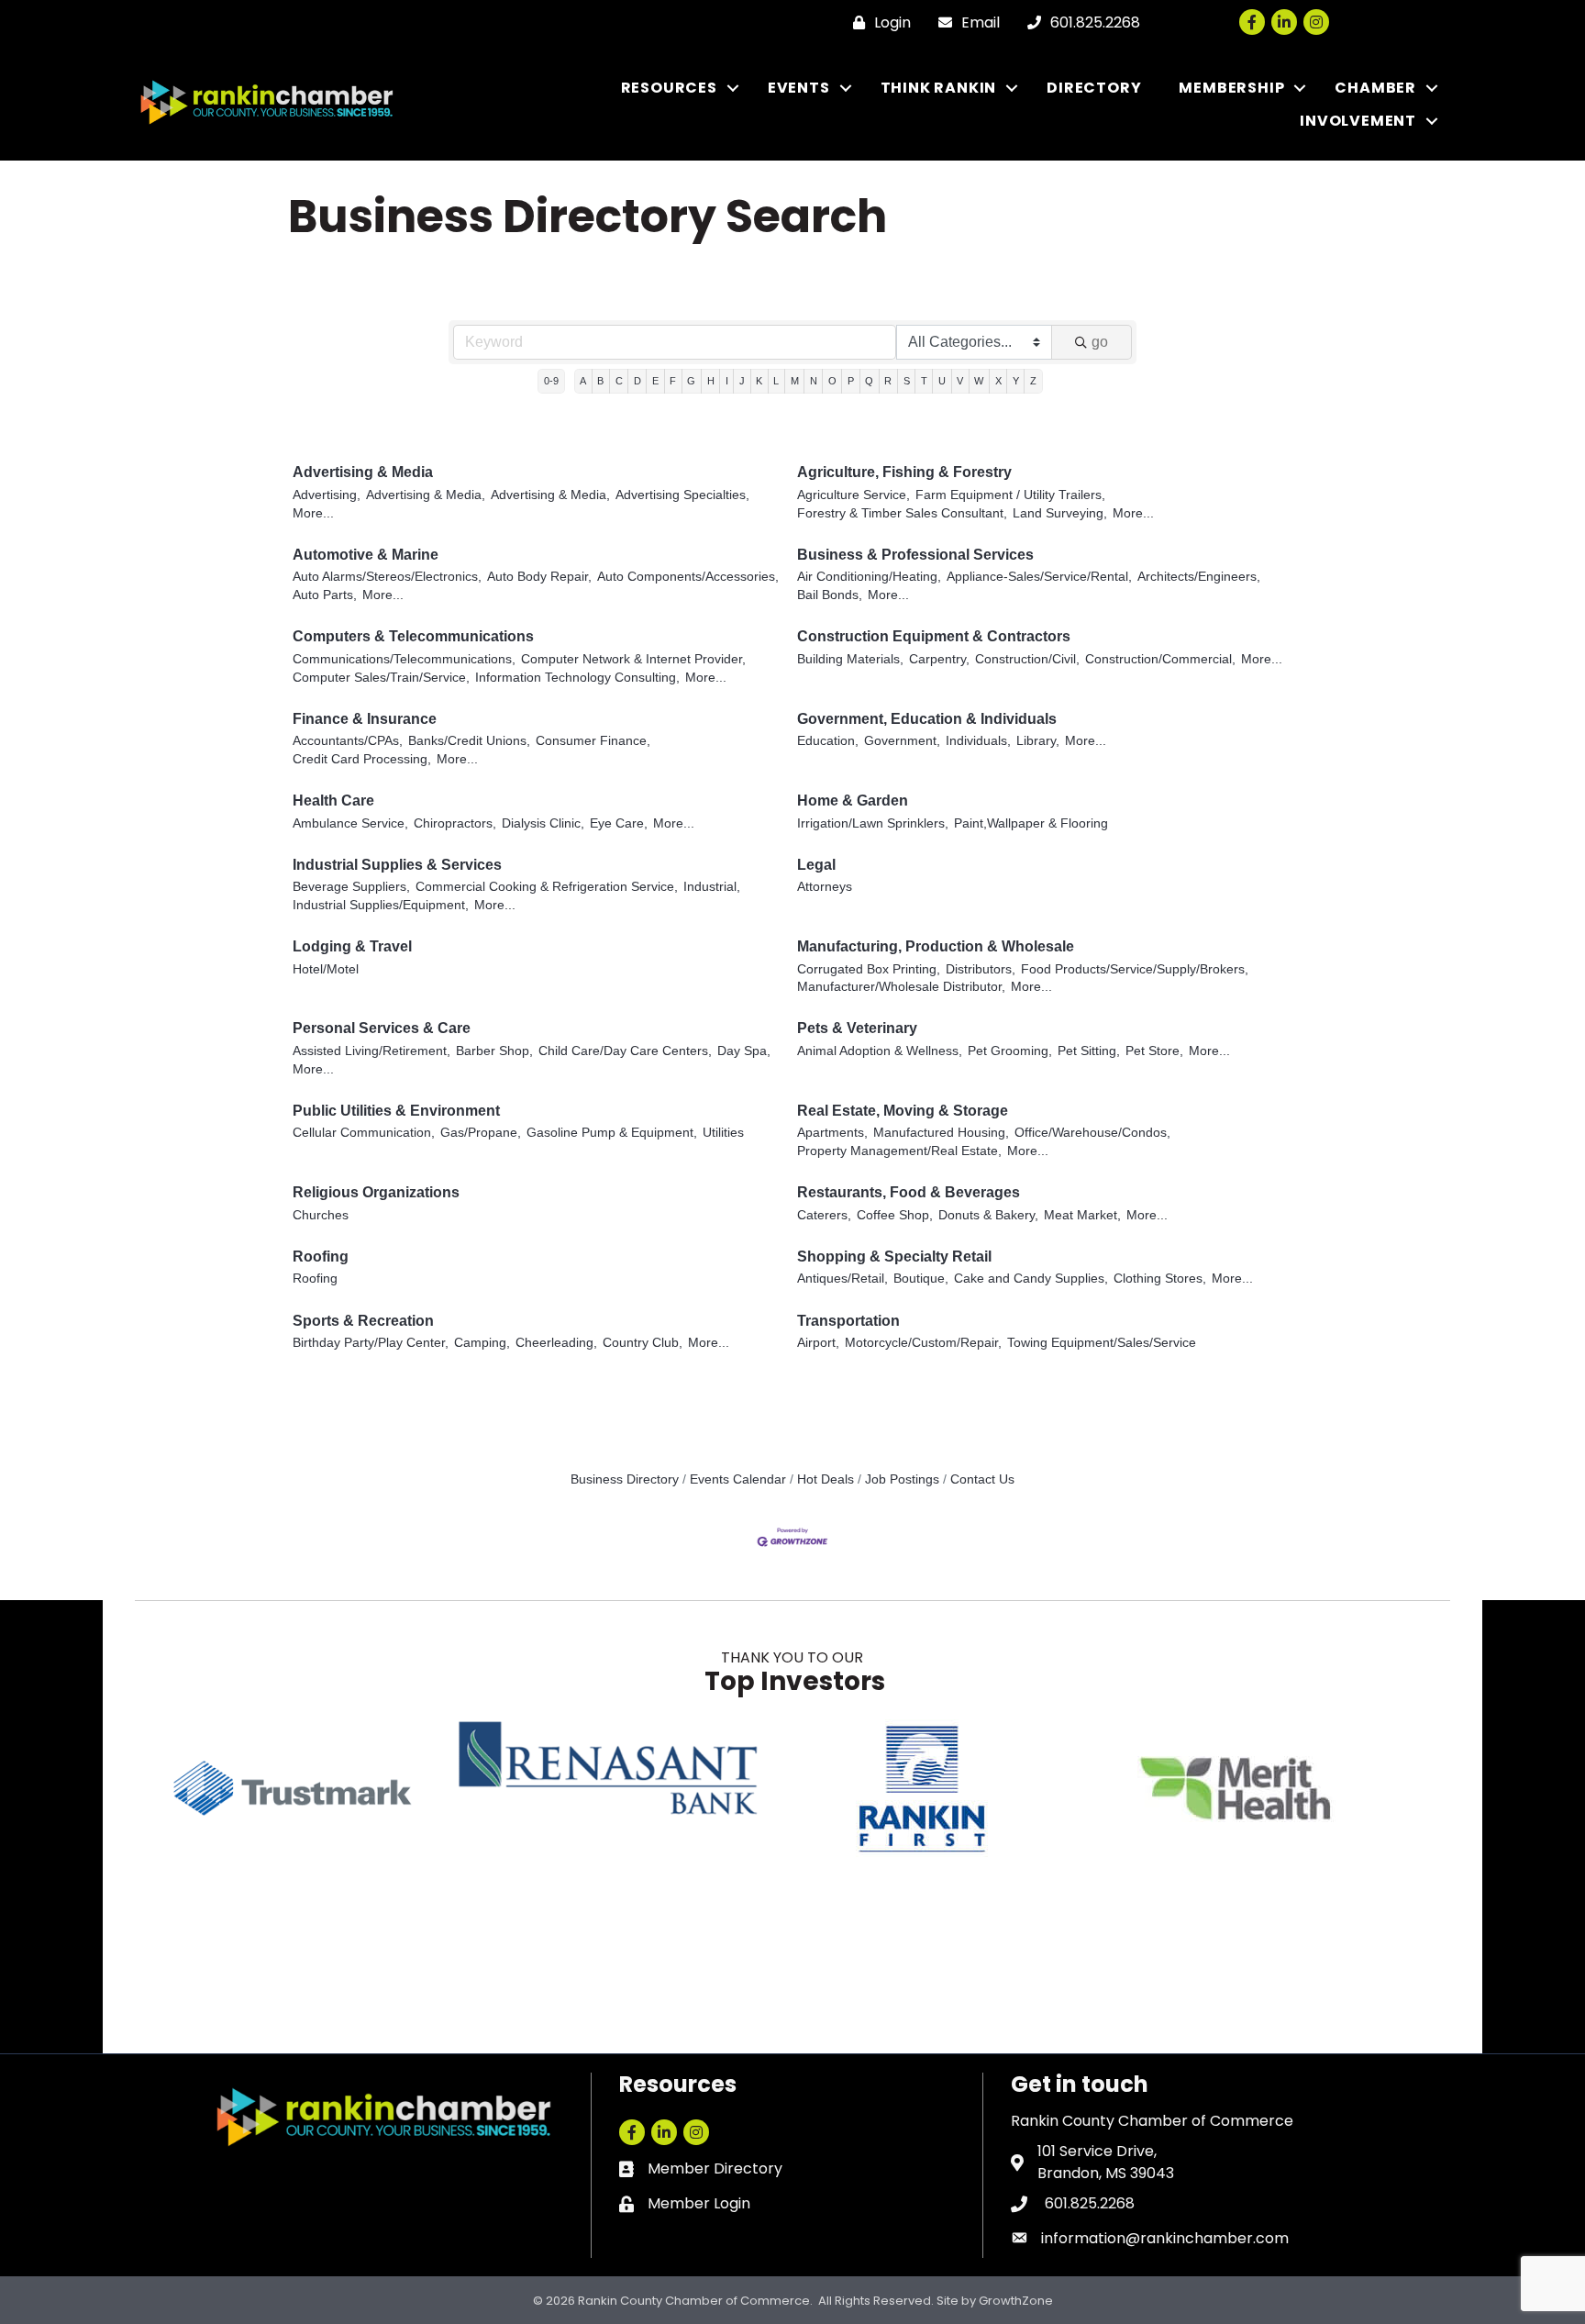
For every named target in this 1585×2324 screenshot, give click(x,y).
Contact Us (982, 1479)
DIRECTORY (1094, 88)
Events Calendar (738, 1479)
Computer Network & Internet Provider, (633, 659)
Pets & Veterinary (857, 1028)
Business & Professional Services (915, 555)
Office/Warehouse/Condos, (1092, 1133)
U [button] (942, 381)
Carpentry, (939, 659)
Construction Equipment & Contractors (934, 636)
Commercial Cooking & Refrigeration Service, (547, 887)
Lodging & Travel (352, 946)
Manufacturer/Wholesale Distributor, (901, 987)
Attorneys (825, 887)
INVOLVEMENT (1358, 121)
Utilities (723, 1133)
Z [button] (1033, 381)
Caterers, (824, 1215)
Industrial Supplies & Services (397, 865)
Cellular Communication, (364, 1133)
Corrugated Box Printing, (869, 969)
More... (313, 513)
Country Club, (643, 1343)
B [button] (600, 381)
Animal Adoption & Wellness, (880, 1051)
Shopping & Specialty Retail (894, 1257)
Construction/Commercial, (1160, 659)
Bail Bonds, (830, 595)
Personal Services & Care (382, 1028)
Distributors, (981, 969)
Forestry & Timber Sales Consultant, (902, 513)
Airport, (818, 1343)
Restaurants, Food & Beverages (909, 1192)
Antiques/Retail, (842, 1279)
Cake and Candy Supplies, (1031, 1279)
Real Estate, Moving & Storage (903, 1111)
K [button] (759, 381)
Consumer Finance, (593, 741)
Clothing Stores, (1160, 1279)
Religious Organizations (376, 1192)
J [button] (742, 381)
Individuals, (978, 741)
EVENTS (799, 88)
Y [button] (1016, 381)
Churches (321, 1215)
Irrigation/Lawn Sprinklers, (873, 823)
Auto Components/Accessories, (688, 577)
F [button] (673, 381)
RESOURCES (669, 88)
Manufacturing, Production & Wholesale (936, 946)
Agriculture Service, (853, 495)
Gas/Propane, (481, 1133)
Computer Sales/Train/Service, (381, 678)
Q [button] (869, 381)
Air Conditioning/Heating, (869, 577)
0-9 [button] (551, 381)
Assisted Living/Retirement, (371, 1051)
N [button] (814, 381)
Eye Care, (619, 823)
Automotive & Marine (366, 555)
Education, (828, 741)
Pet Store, (1154, 1051)
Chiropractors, (455, 823)
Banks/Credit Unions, (469, 741)
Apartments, (832, 1133)
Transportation (848, 1321)
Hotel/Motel (326, 969)
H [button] (711, 381)
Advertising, (327, 495)
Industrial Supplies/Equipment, (381, 905)
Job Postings (902, 1479)
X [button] (998, 381)
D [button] (637, 381)
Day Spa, (744, 1051)
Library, (1038, 741)
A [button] (583, 381)
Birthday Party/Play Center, (371, 1343)
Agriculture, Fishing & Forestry (904, 472)
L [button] (776, 381)
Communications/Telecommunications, (404, 659)
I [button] (727, 381)
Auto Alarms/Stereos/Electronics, (387, 577)
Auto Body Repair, (539, 577)
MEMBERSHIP (1231, 88)
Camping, (482, 1343)
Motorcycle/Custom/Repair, (923, 1343)
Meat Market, (1082, 1215)
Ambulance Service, (350, 823)
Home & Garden (853, 801)
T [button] (924, 381)
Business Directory (625, 1479)
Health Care (333, 801)
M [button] (795, 381)
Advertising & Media (363, 472)
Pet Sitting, (1089, 1051)
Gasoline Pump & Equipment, (612, 1133)
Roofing (321, 1257)
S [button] (907, 381)
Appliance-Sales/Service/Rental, (1039, 577)
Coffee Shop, (895, 1215)
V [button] (960, 381)
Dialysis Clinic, (543, 823)
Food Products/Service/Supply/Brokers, (1135, 969)
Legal (816, 865)
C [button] (619, 381)
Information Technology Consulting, (577, 678)
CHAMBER (1375, 88)
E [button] (655, 381)
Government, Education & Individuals (927, 719)
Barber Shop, (494, 1051)
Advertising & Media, (426, 495)
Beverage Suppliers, (351, 887)
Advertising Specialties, (682, 495)
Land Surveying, (1060, 513)
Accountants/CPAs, (348, 741)
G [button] (691, 381)
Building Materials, (850, 659)
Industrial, (712, 887)
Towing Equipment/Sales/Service (1102, 1343)
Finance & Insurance (365, 719)
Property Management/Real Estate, (899, 1151)
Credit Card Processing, (362, 759)
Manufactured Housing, (941, 1133)
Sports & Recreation (363, 1321)
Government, (902, 741)
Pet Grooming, (1010, 1051)
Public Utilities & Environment (396, 1111)
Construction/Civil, (1027, 659)
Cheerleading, (556, 1343)
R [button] (888, 381)
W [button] (979, 381)
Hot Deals (826, 1479)
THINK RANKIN (939, 88)
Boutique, (921, 1279)
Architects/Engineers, (1199, 577)
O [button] (832, 381)
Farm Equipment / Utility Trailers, (1010, 495)
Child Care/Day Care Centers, (625, 1051)
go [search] (1100, 342)
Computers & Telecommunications (413, 636)
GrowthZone (1016, 2301)
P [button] (851, 381)
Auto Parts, (325, 595)
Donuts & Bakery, (988, 1215)
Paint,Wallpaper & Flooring (1031, 823)
